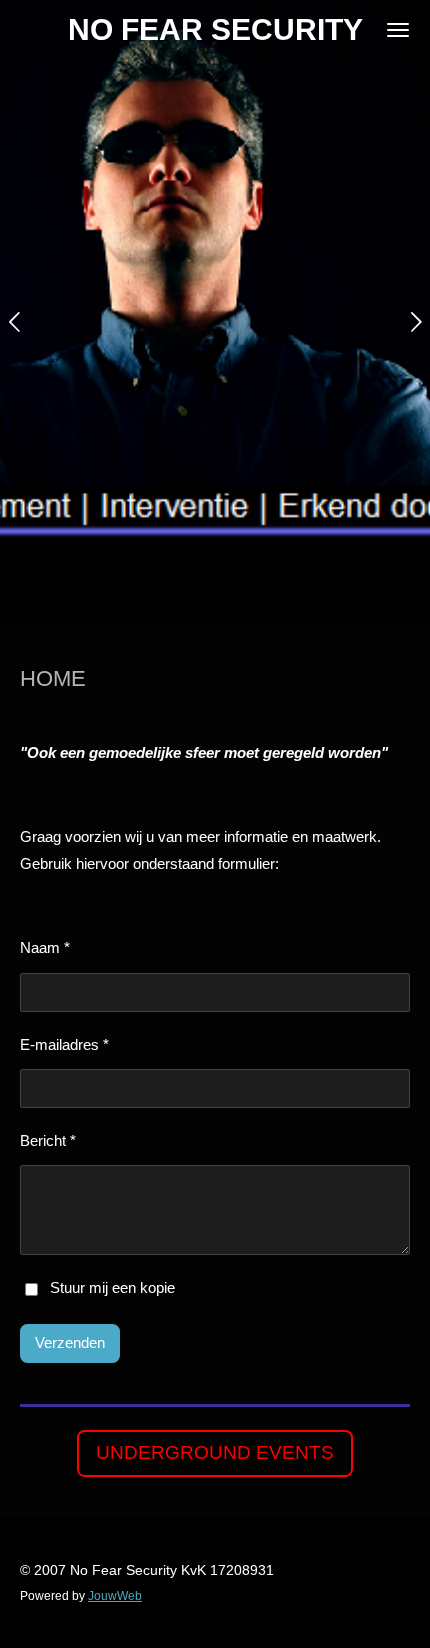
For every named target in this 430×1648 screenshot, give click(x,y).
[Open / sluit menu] (398, 30)
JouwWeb (115, 1595)
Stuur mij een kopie (112, 1288)
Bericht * (48, 1140)
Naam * (45, 947)
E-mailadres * (64, 1044)
